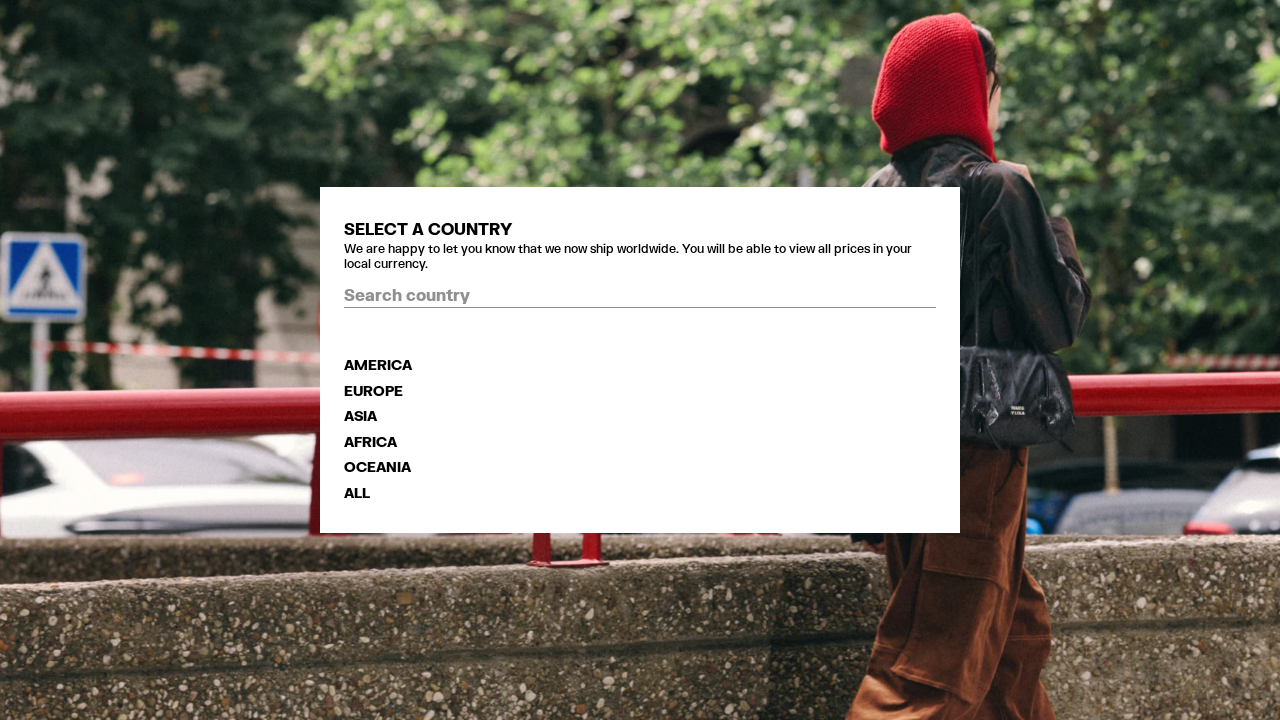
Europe (373, 390)
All (357, 492)
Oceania (377, 466)
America (378, 364)
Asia (360, 415)
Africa (370, 441)
